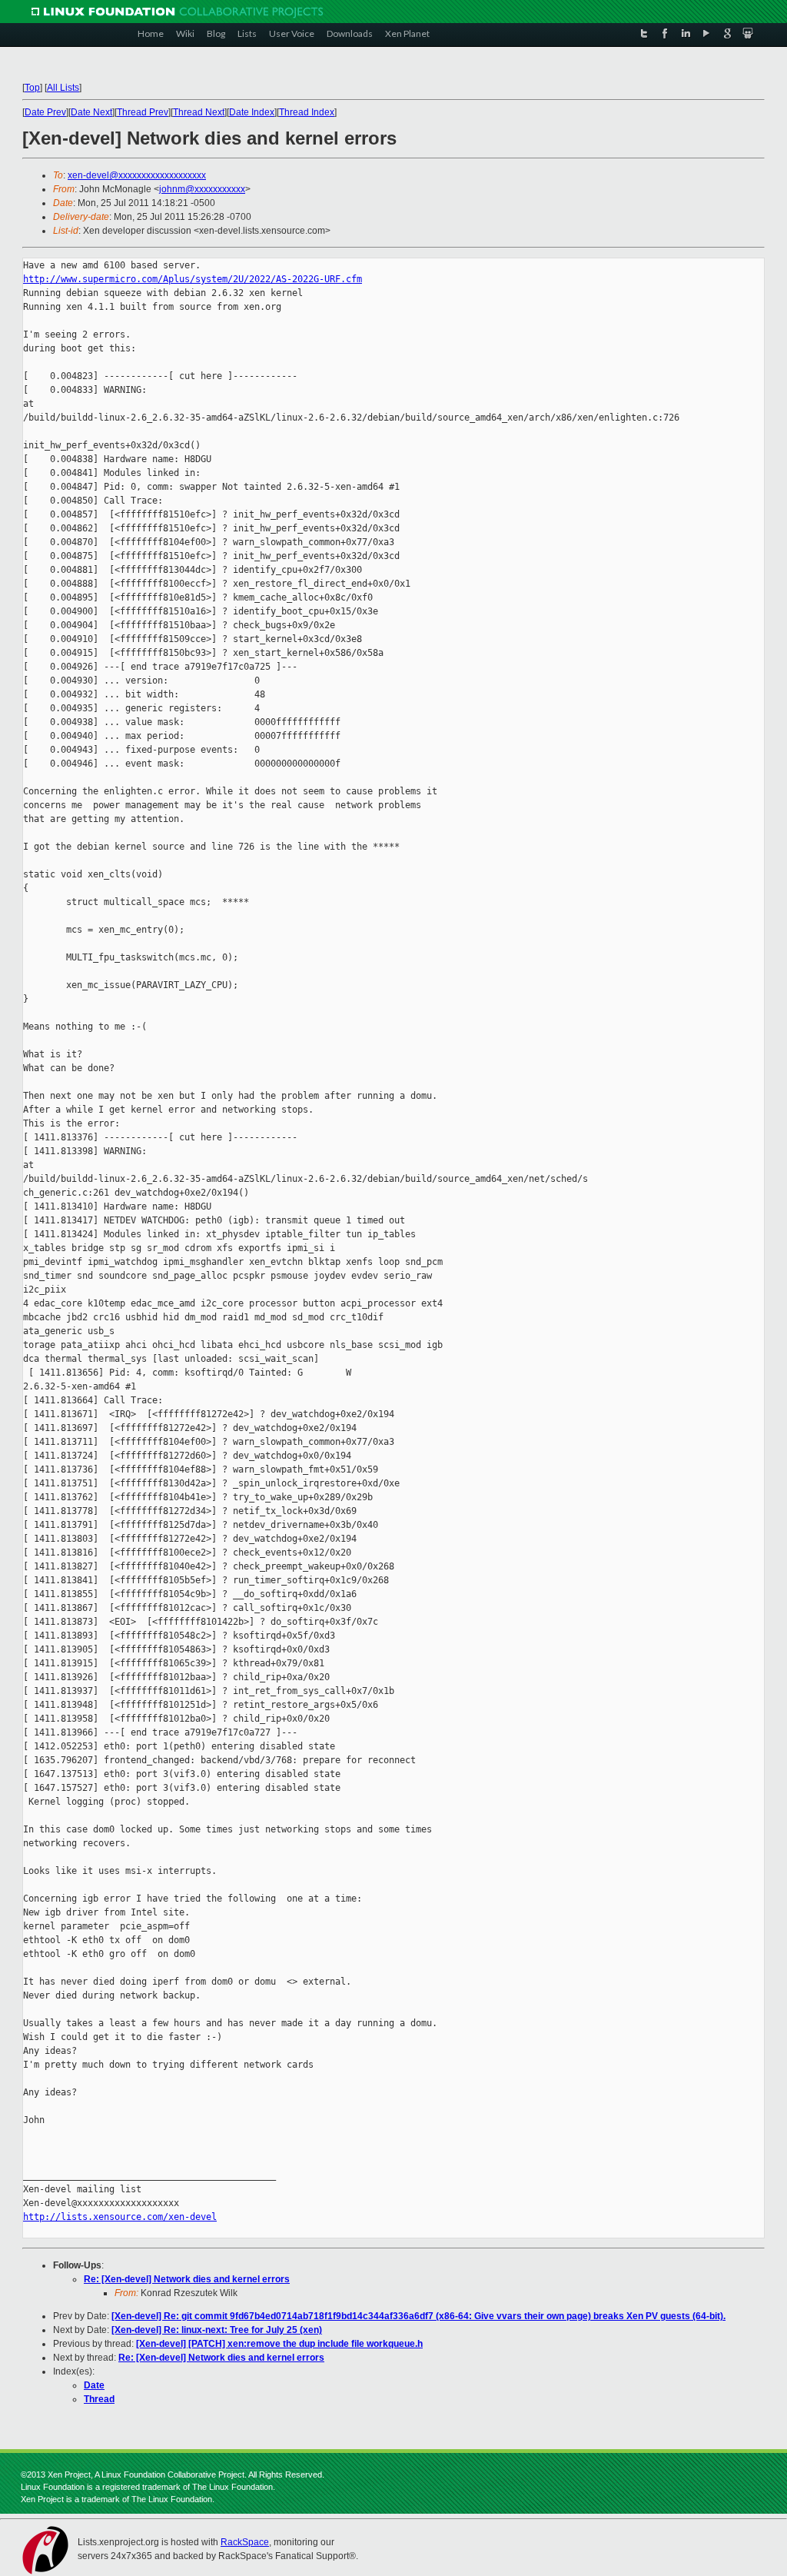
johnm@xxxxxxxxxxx (202, 189)
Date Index (252, 112)
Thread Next (199, 112)
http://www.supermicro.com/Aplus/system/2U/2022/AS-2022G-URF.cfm (193, 279)
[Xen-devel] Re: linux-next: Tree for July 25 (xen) (217, 2330)
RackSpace (245, 2542)
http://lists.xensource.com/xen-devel (120, 2217)
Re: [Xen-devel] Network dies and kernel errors (187, 2279)
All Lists (63, 88)
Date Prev (45, 112)
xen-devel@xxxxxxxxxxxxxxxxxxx (137, 175)
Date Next (91, 112)
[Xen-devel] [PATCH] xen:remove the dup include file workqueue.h (279, 2344)
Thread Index (307, 112)
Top (32, 88)
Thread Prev (143, 112)
